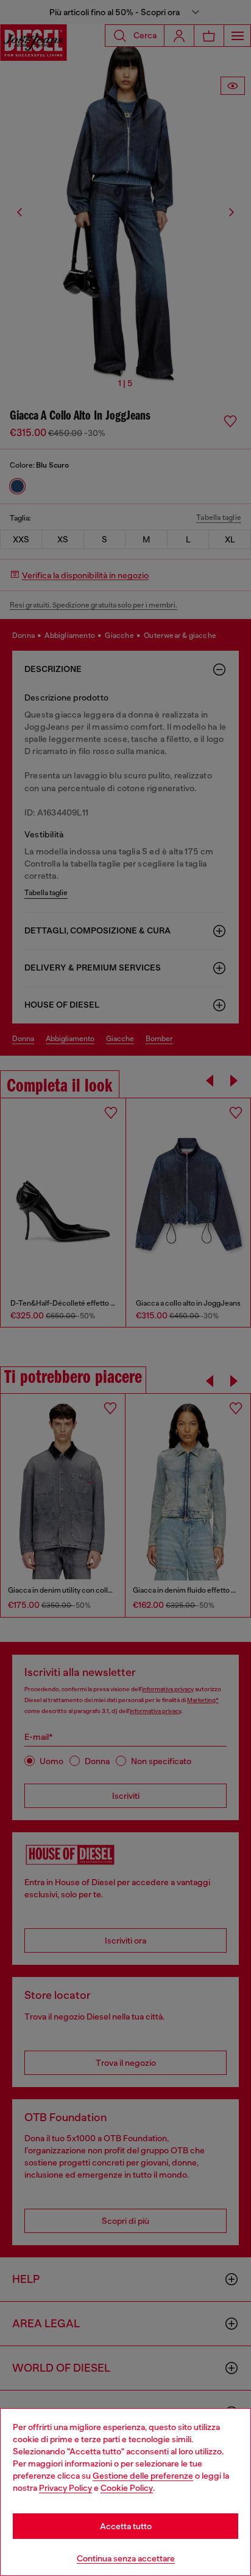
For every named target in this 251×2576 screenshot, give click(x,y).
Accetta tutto (126, 2526)
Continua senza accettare (126, 2558)
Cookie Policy (127, 2488)
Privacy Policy (65, 2488)
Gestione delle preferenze (143, 2476)
